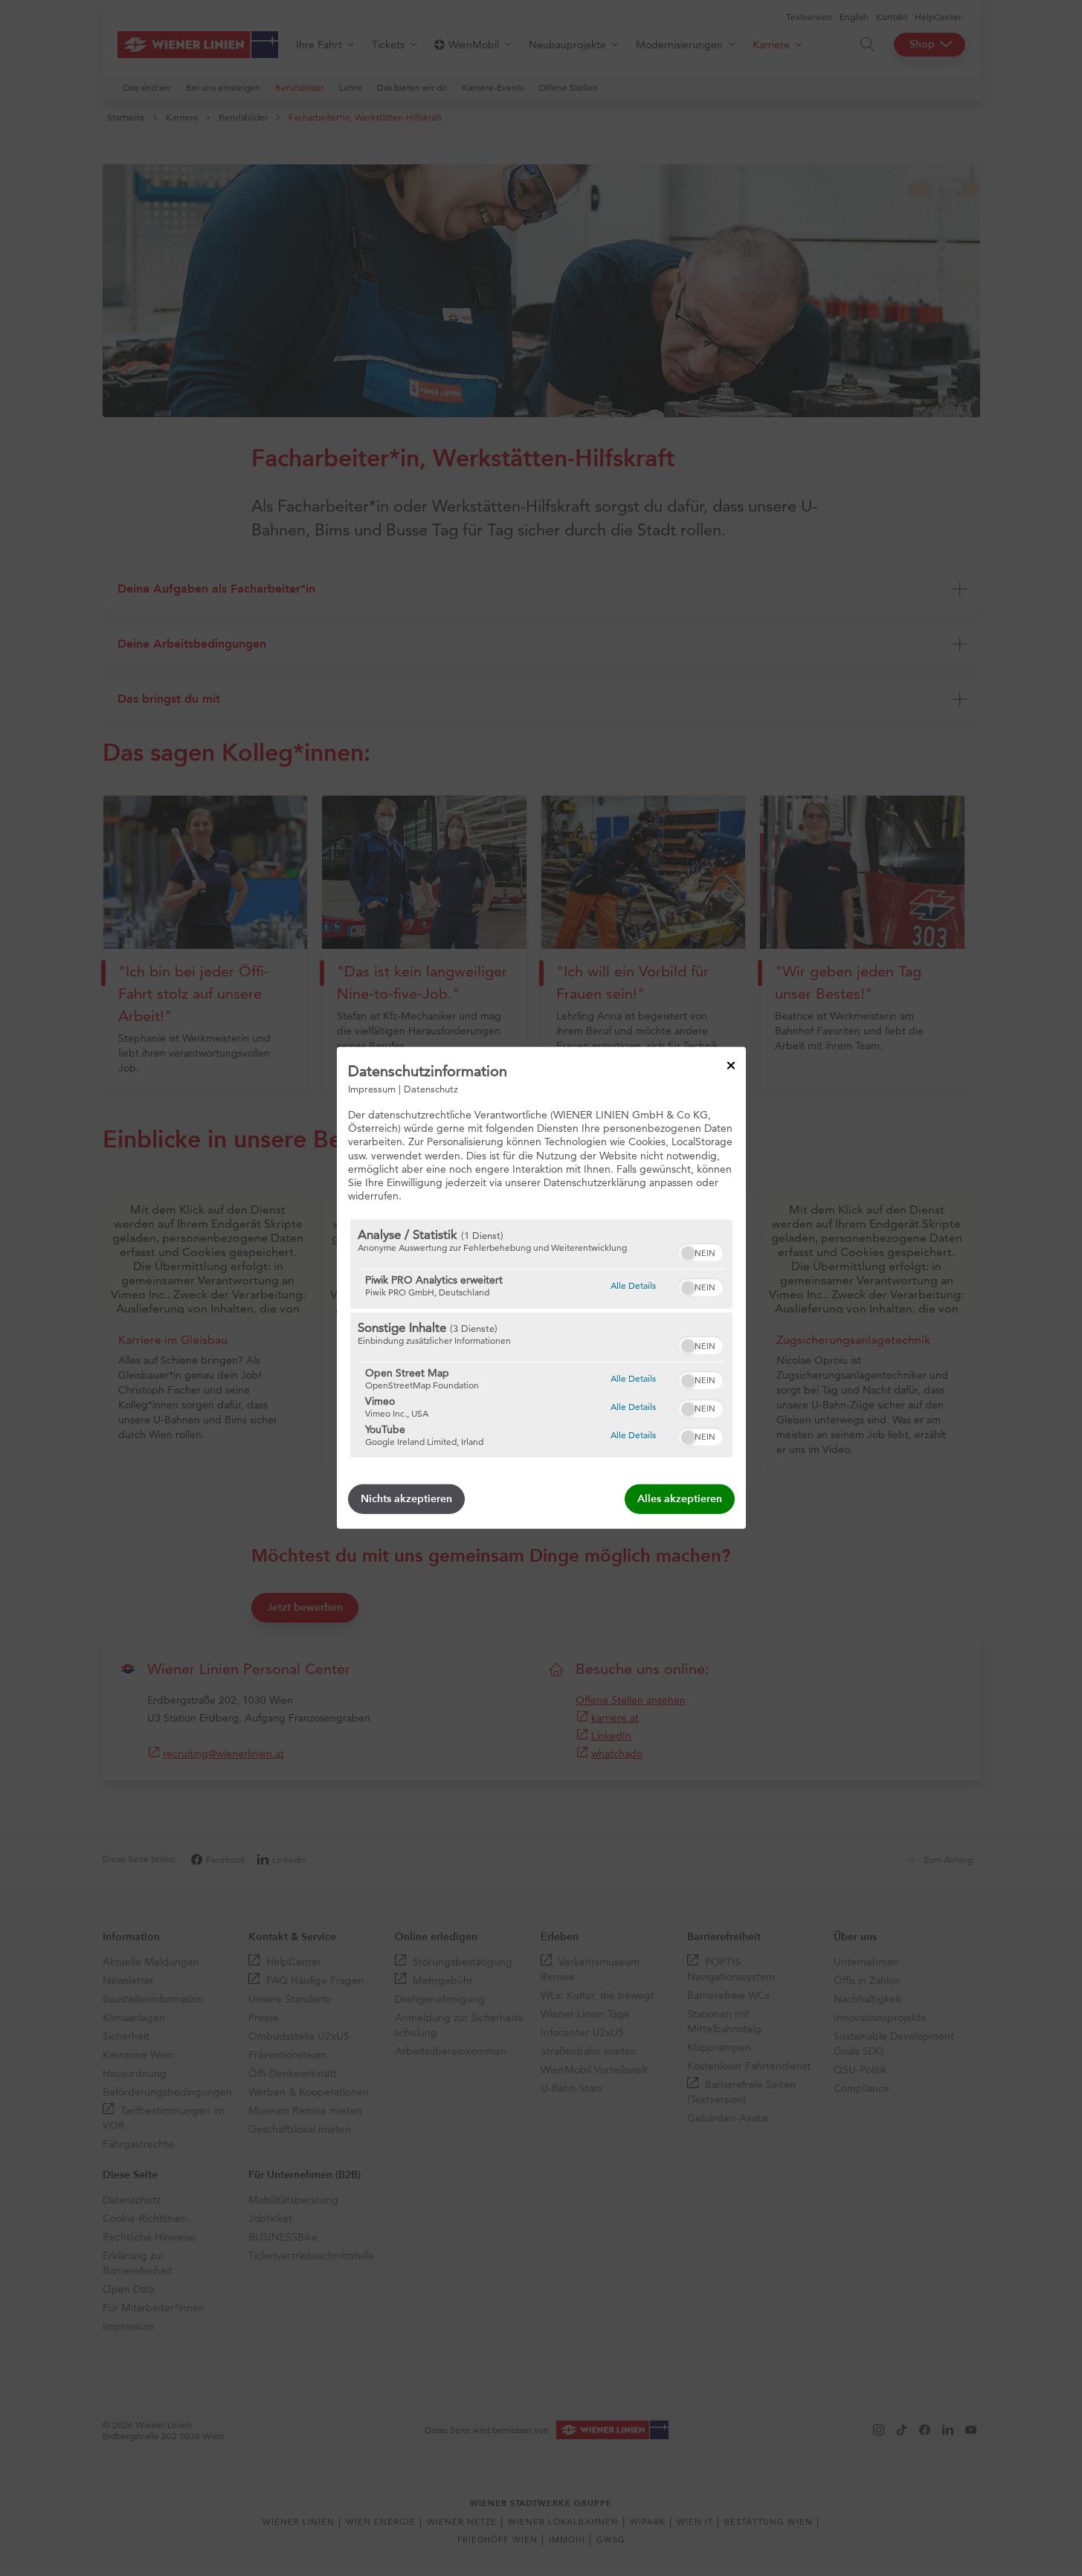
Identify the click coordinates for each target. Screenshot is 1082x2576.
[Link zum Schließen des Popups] (731, 1066)
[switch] (701, 1251)
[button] (688, 1253)
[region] (541, 1339)
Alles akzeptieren (680, 1499)
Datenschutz (431, 1089)
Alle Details (633, 1285)
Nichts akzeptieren (406, 1499)
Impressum (372, 1089)
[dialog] (541, 1288)
